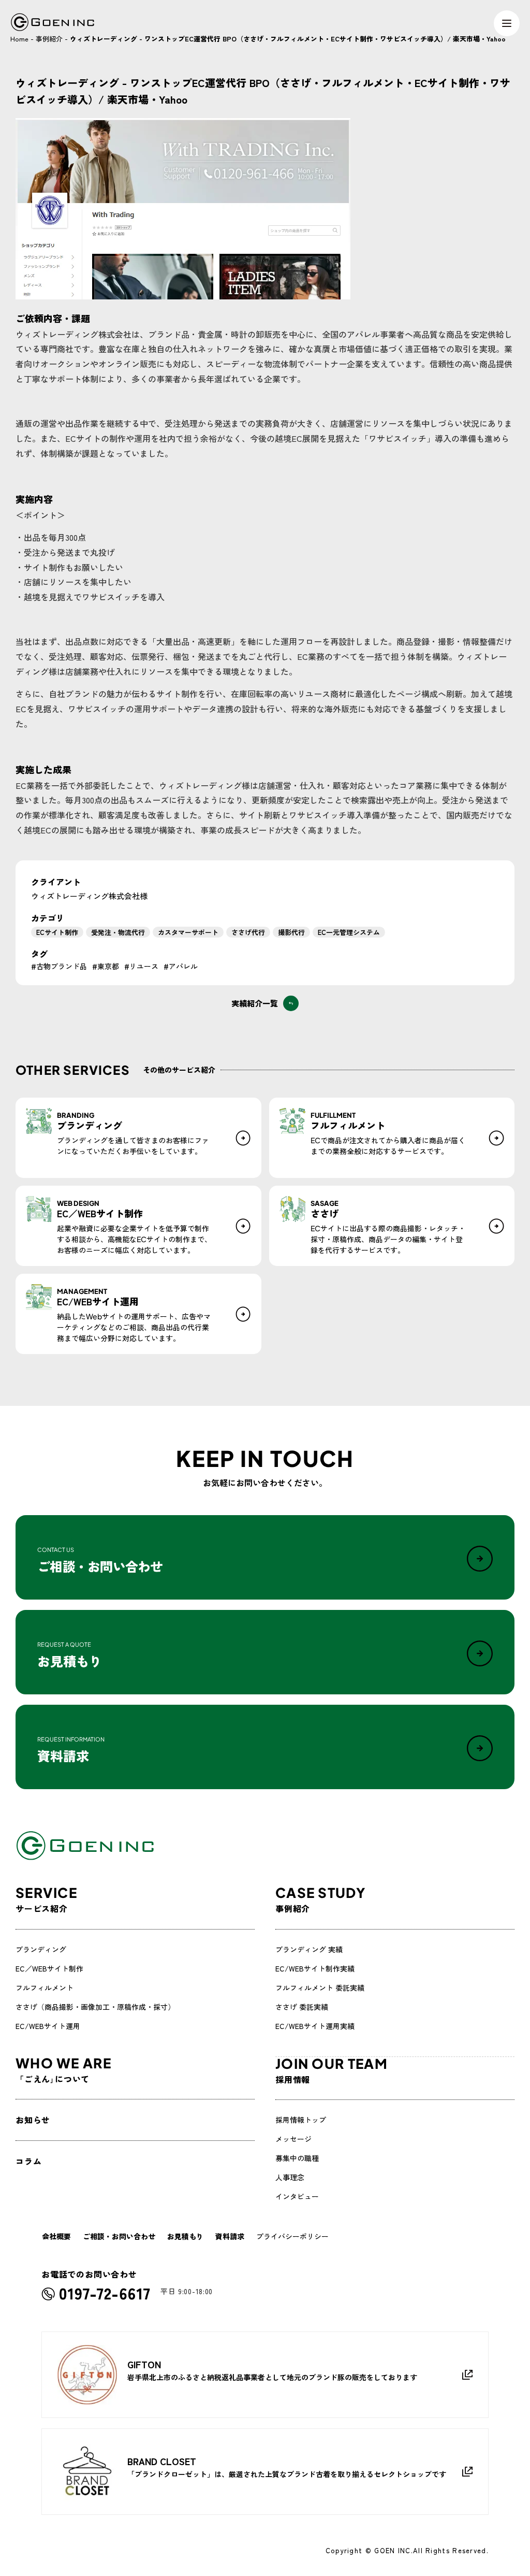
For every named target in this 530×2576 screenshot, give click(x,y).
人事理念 (290, 2177)
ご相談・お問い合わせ (119, 2236)
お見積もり (185, 2236)
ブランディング (41, 1949)
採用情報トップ (301, 2120)
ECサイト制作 (57, 932)
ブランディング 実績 (309, 1949)
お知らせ (33, 2120)
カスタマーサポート (188, 932)
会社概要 (56, 2236)
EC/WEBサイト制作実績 (315, 1968)
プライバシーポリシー (292, 2236)
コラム (28, 2161)
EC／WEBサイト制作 (49, 1968)
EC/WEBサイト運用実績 (315, 2026)
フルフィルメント (45, 1988)
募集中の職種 (297, 2158)
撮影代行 (291, 932)
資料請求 (230, 2236)
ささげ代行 (248, 932)
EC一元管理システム (349, 932)
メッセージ (293, 2139)
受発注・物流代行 (118, 932)
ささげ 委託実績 (302, 2007)
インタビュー (297, 2196)
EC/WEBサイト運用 (48, 2026)
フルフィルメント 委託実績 (320, 1988)
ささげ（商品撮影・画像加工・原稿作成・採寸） (95, 2007)
